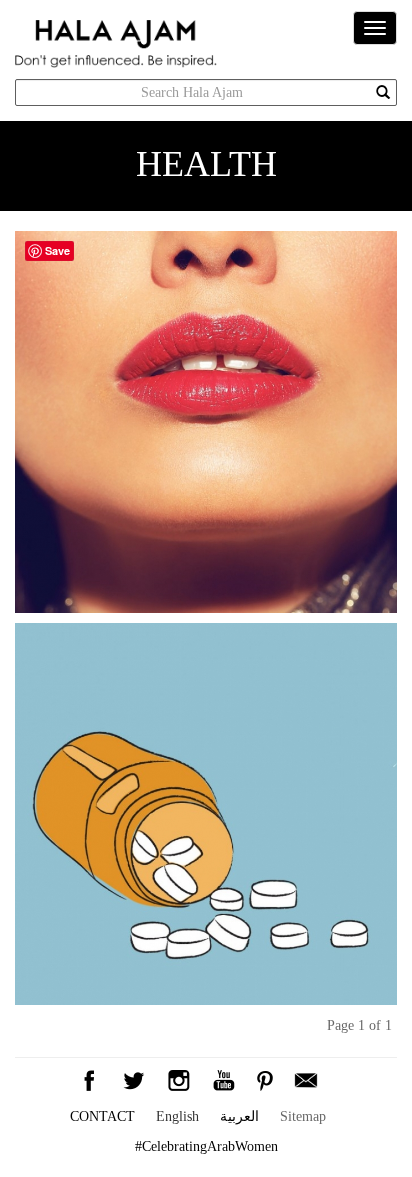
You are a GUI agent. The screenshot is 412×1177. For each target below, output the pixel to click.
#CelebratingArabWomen (206, 1146)
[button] (306, 1078)
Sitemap (303, 1116)
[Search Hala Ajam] (383, 93)
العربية (239, 1116)
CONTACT (102, 1116)
